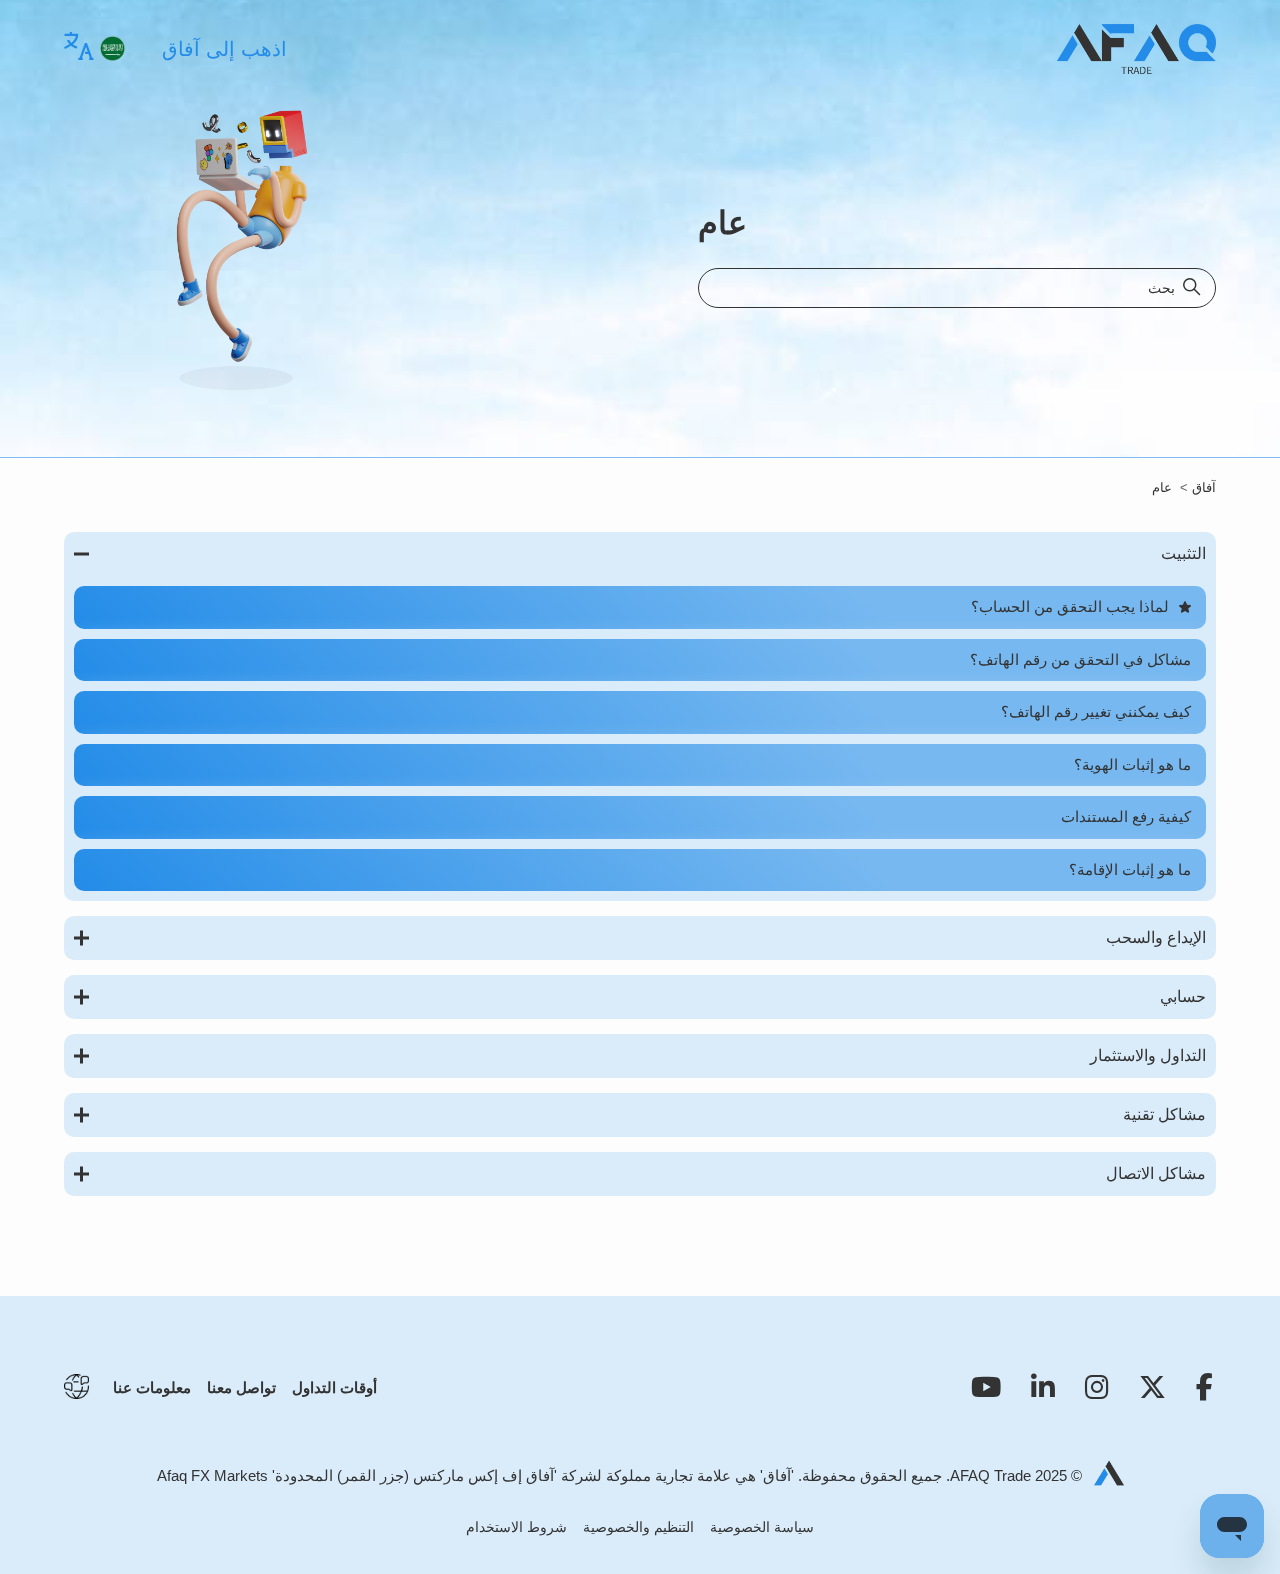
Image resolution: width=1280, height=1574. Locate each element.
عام (1162, 487)
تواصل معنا (241, 1387)
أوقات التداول (334, 1387)
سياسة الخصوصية (762, 1527)
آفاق (1204, 487)
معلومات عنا (152, 1387)
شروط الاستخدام (516, 1527)
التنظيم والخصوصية (638, 1527)
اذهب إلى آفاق (224, 49)
